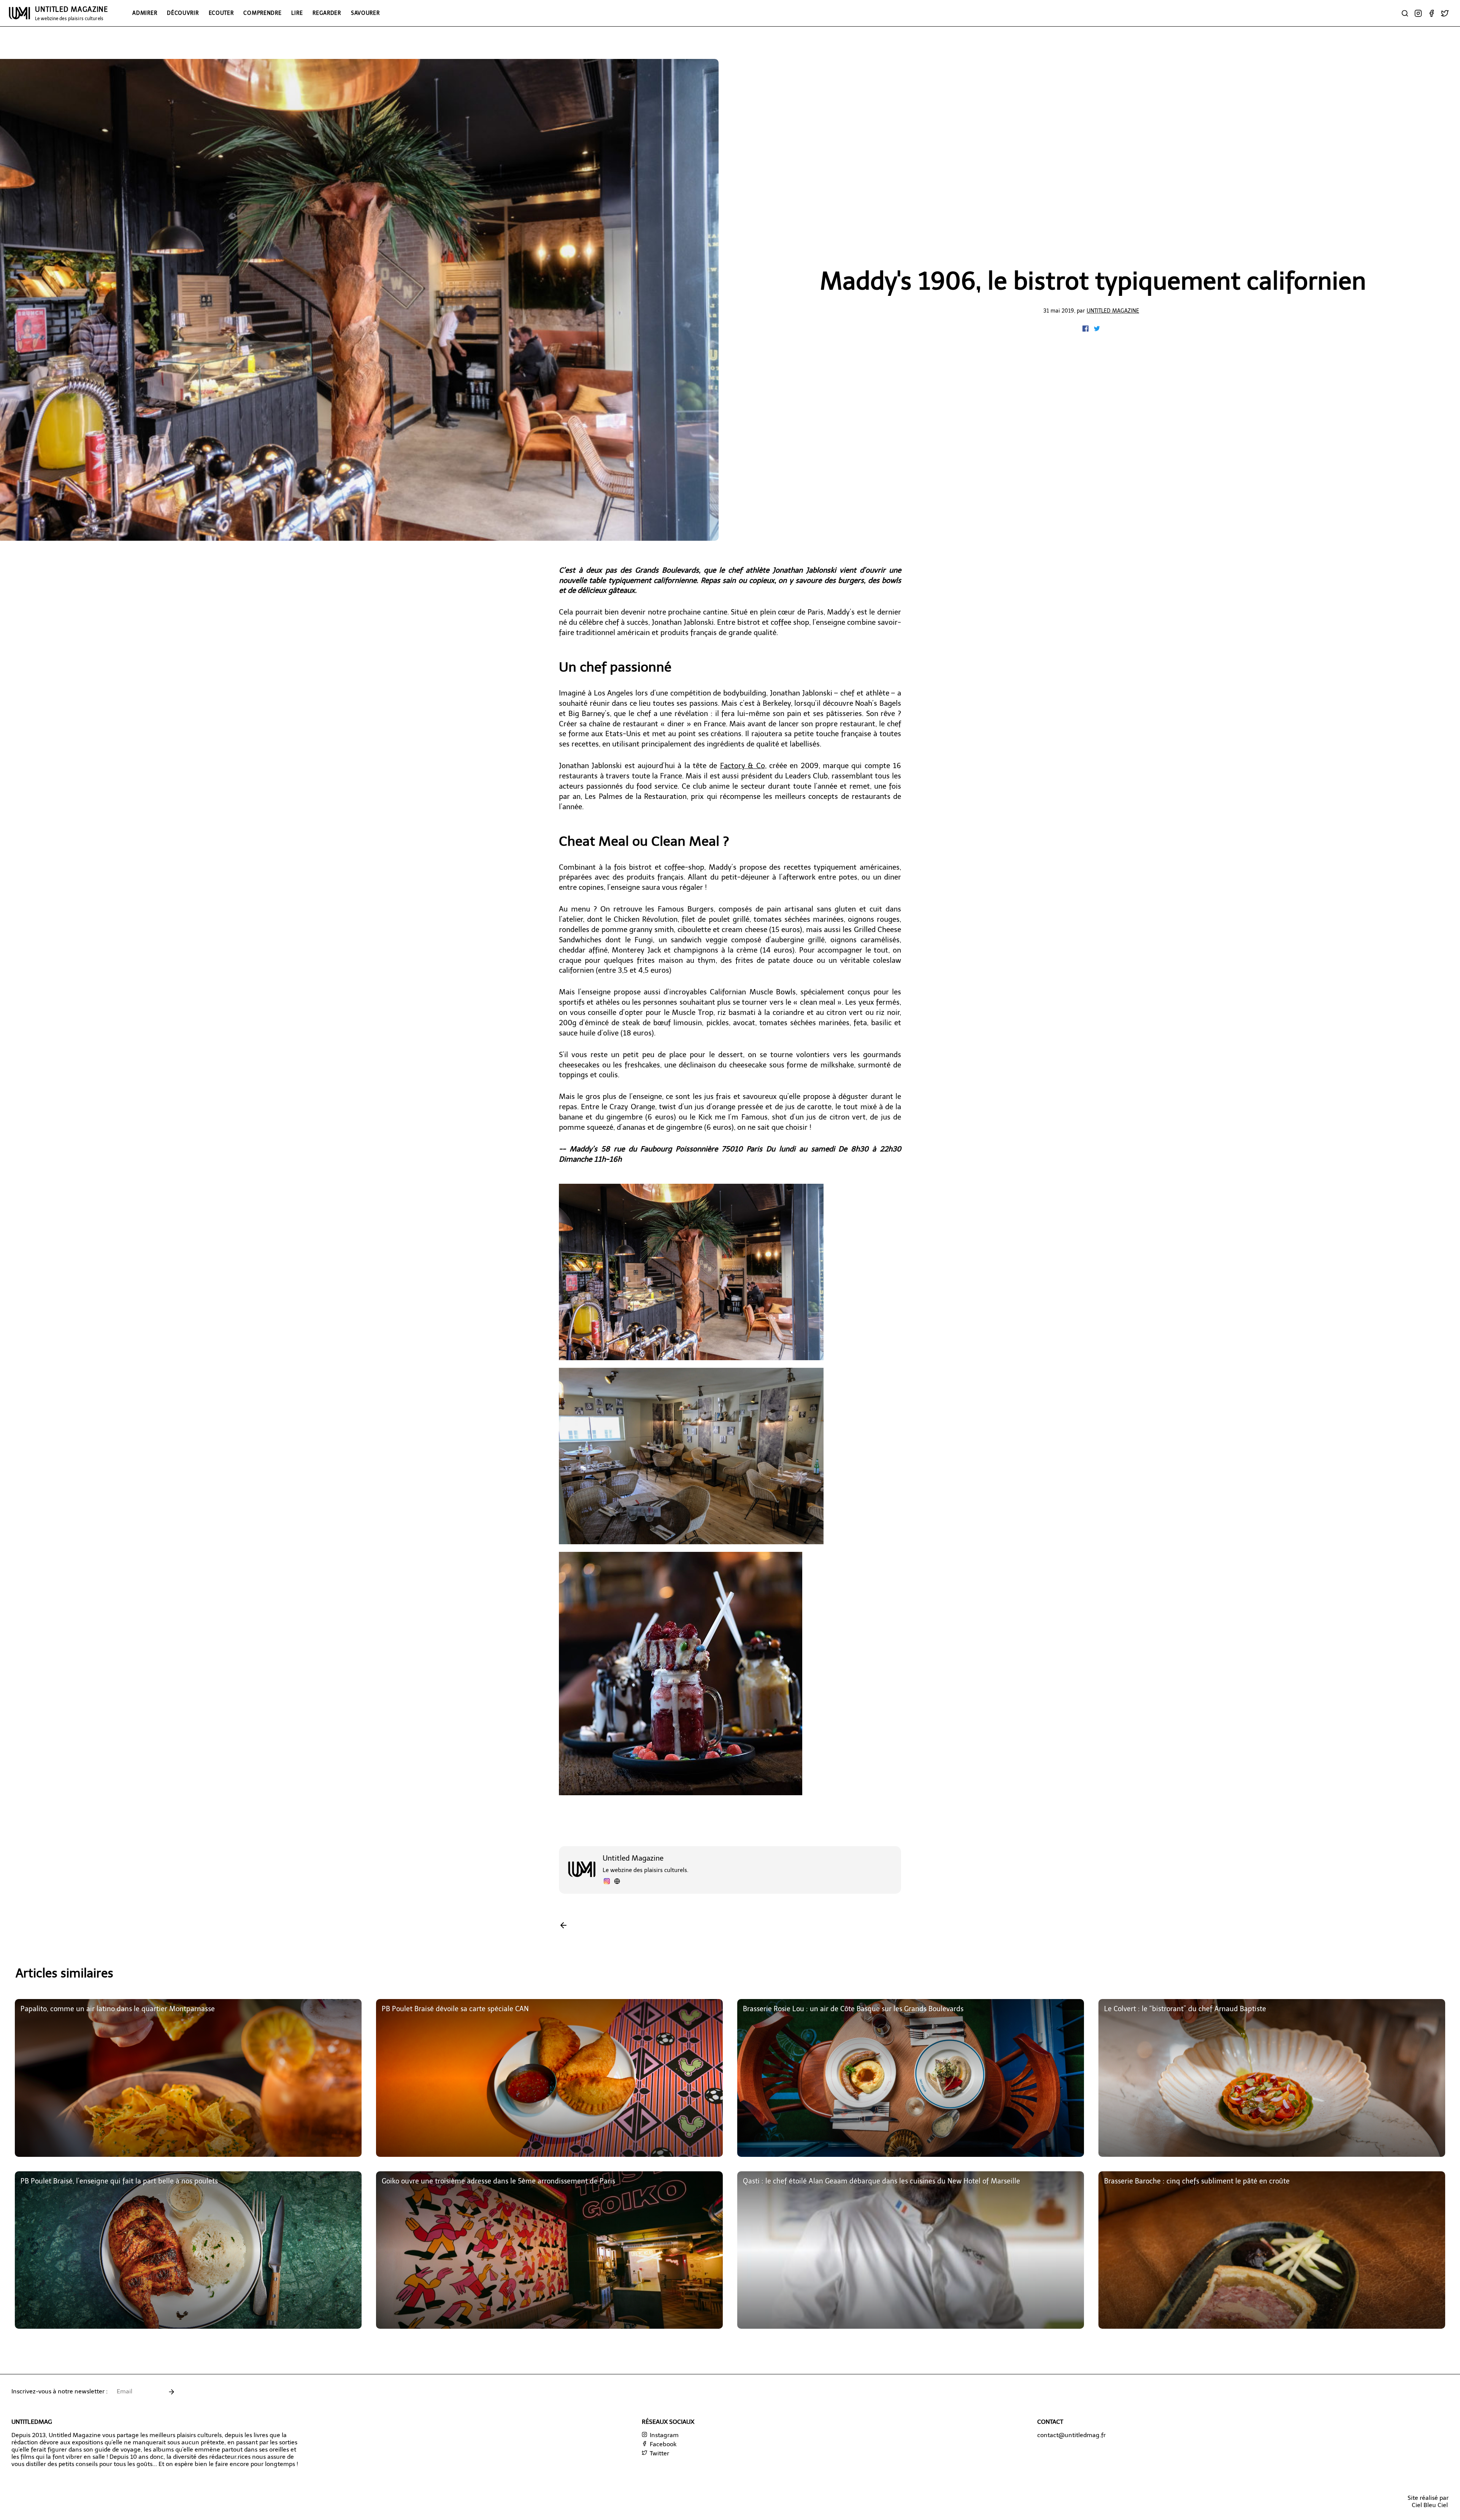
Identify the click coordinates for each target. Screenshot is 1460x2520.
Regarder (327, 13)
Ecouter (221, 13)
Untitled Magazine (1113, 311)
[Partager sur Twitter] (1097, 329)
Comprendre (262, 13)
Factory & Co (743, 766)
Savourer (365, 13)
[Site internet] (617, 1882)
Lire (297, 13)
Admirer (145, 13)
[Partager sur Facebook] (1086, 329)
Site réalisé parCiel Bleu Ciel (1428, 2501)
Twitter (659, 2453)
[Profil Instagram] (607, 1882)
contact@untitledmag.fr (1071, 2435)
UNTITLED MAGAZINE (71, 13)
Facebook (662, 2444)
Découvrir (183, 13)
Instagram (663, 2435)
